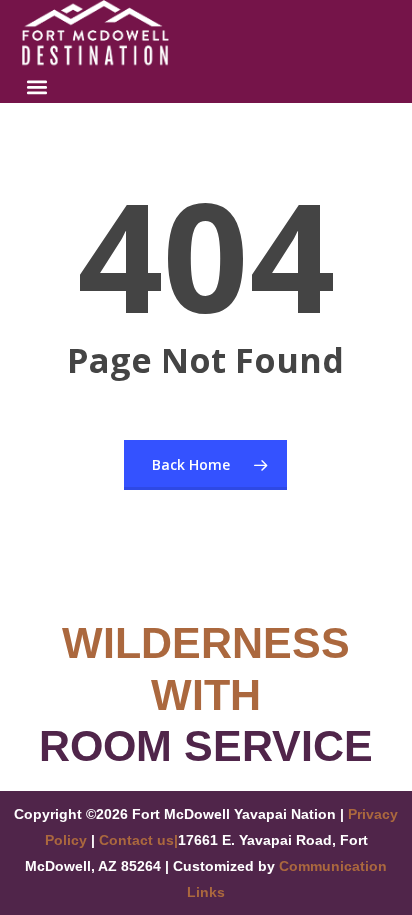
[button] (37, 86)
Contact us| (138, 840)
